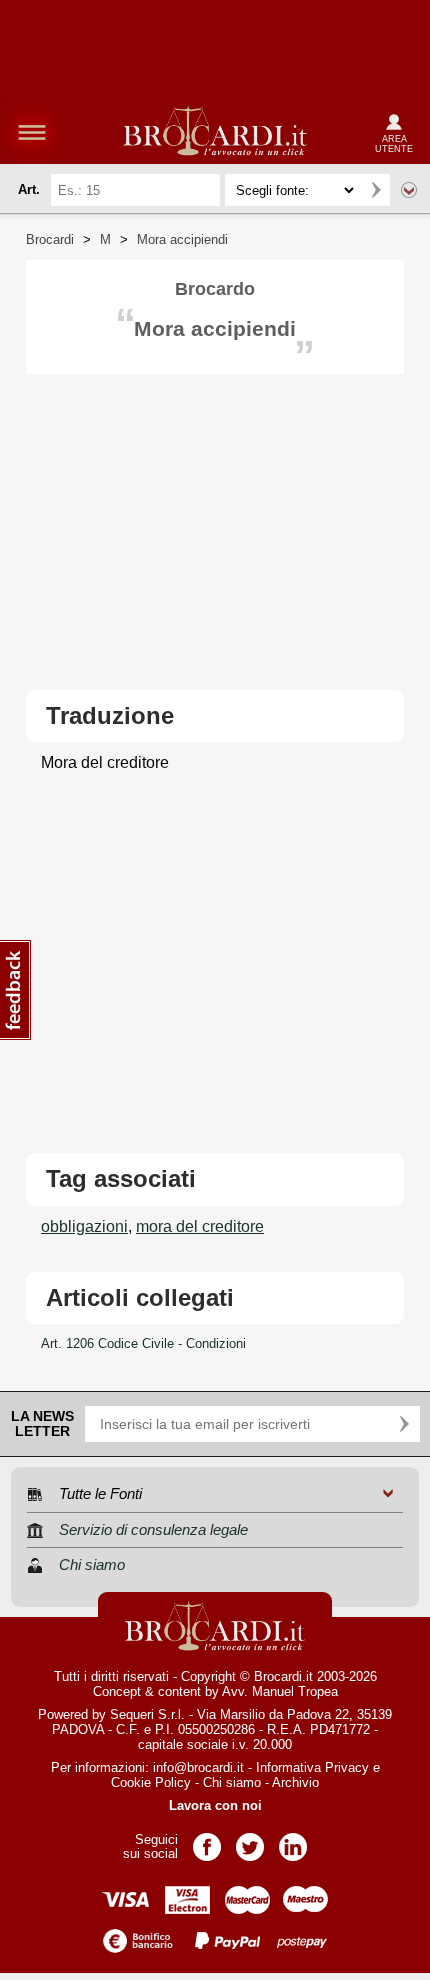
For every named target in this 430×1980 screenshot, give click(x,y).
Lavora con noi (215, 1805)
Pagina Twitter (250, 1840)
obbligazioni (84, 1226)
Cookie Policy (151, 1782)
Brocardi (50, 239)
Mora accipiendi (182, 239)
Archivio (295, 1782)
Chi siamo (232, 1782)
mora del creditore (200, 1226)
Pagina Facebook (207, 1840)
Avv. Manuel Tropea (280, 1691)
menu (32, 132)
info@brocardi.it (198, 1767)
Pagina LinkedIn (293, 1840)
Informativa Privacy (312, 1767)
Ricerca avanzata (409, 190)
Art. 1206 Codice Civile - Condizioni (143, 1343)
